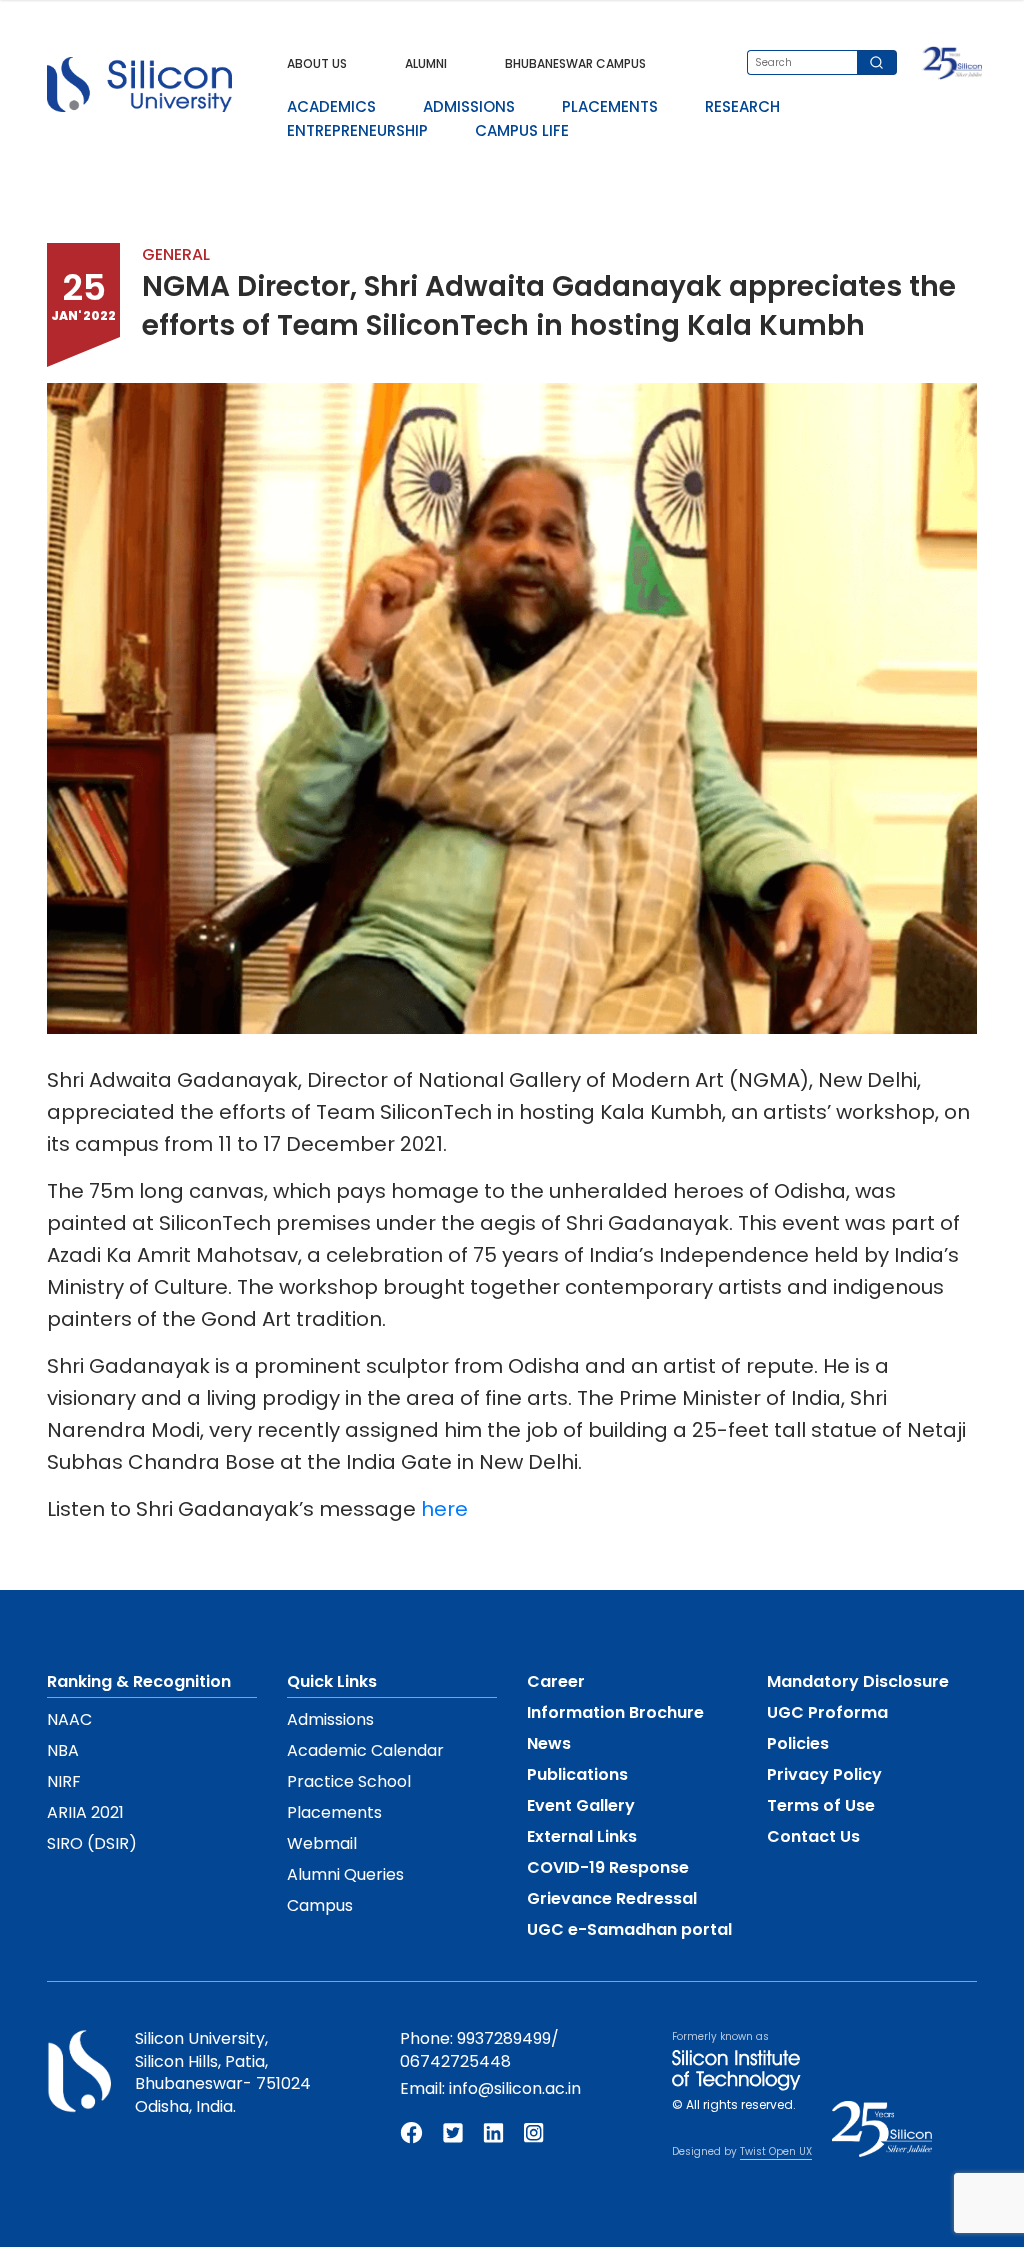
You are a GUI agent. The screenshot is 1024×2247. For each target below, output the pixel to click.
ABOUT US (317, 63)
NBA (63, 1750)
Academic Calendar (365, 1750)
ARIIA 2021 (85, 1812)
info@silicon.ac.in (515, 2088)
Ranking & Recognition (139, 1681)
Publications (577, 1774)
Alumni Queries (345, 1874)
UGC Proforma (827, 1712)
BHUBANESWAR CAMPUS (575, 63)
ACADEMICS (331, 106)
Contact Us (813, 1836)
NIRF (64, 1781)
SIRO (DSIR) (92, 1843)
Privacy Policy (824, 1774)
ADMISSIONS (469, 106)
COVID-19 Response (608, 1867)
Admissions (330, 1719)
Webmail (322, 1843)
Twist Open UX (776, 2151)
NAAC (69, 1719)
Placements (334, 1812)
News (549, 1743)
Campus (320, 1905)
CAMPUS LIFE (522, 130)
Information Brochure (615, 1712)
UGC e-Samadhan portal (629, 1929)
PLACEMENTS (610, 106)
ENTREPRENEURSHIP (357, 130)
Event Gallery (581, 1805)
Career (556, 1681)
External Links (582, 1836)
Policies (798, 1743)
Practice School (349, 1781)
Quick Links (332, 1681)
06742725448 (455, 2061)
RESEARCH (742, 106)
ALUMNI (426, 63)
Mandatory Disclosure (858, 1681)
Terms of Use (821, 1805)
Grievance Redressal (612, 1898)
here (444, 1509)
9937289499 (504, 2038)
